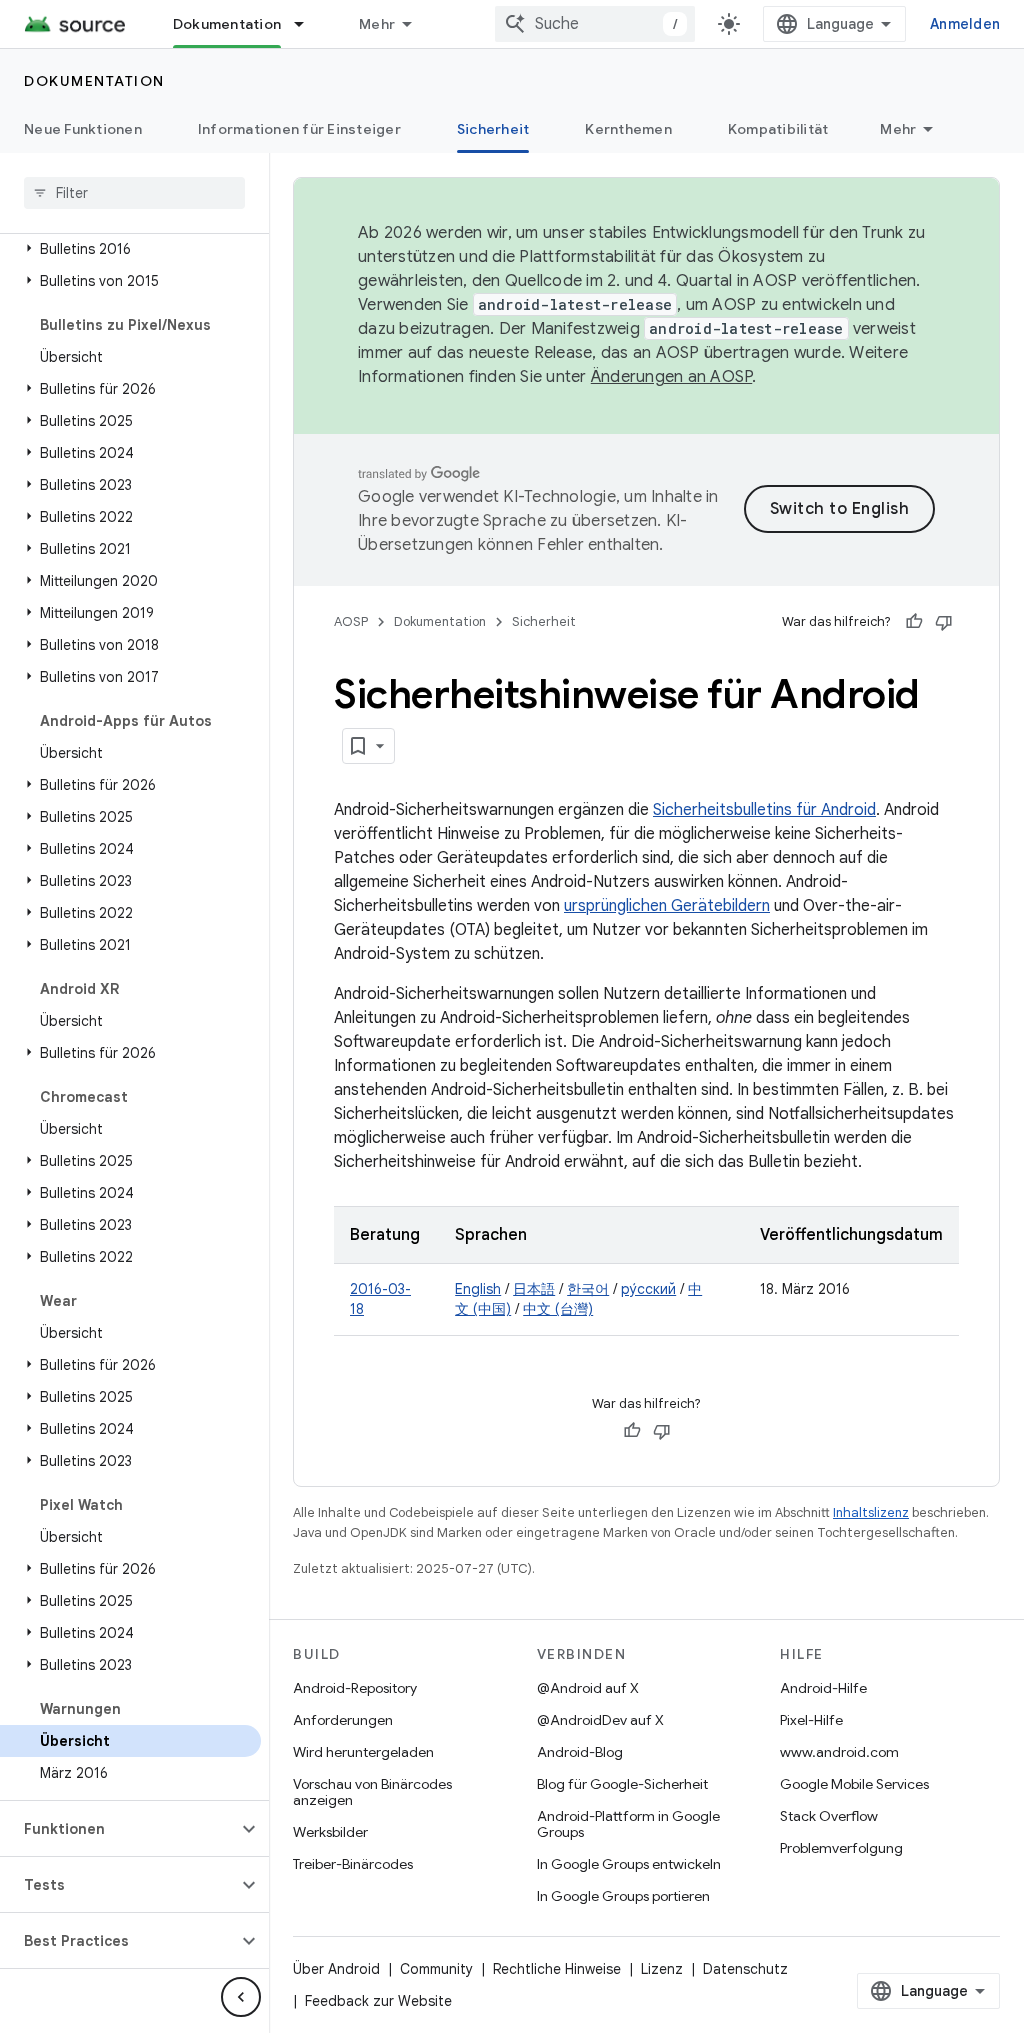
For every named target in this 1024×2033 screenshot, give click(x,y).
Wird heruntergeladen (363, 1752)
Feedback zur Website (378, 2001)
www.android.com (839, 1752)
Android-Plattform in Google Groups (628, 1824)
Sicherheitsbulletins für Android (764, 810)
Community (436, 1969)
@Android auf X (588, 1688)
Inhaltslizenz (871, 1512)
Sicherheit (493, 129)
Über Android (336, 1969)
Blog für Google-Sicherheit (622, 1784)
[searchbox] (134, 193)
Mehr (377, 24)
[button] (130, 249)
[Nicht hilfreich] (944, 622)
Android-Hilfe (823, 1688)
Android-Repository (355, 1688)
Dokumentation (227, 24)
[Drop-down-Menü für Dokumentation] (308, 24)
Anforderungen (343, 1720)
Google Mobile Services (854, 1784)
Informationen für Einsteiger (299, 129)
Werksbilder (330, 1832)
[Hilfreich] (914, 622)
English (478, 1289)
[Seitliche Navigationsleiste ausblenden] (241, 1997)
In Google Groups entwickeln (629, 1864)
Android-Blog (580, 1752)
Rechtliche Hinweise (557, 1969)
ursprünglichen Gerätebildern (667, 906)
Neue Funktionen (83, 129)
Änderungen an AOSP (672, 377)
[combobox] (595, 24)
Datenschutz (745, 1969)
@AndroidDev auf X (600, 1720)
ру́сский (648, 1289)
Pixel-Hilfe (811, 1720)
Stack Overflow (829, 1816)
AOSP (351, 621)
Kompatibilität (778, 129)
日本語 (534, 1289)
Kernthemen (628, 129)
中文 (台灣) (558, 1309)
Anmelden (965, 24)
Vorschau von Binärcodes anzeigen (372, 1792)
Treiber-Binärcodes (353, 1864)
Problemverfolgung (841, 1848)
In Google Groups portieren (623, 1896)
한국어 (588, 1289)
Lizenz (662, 1969)
